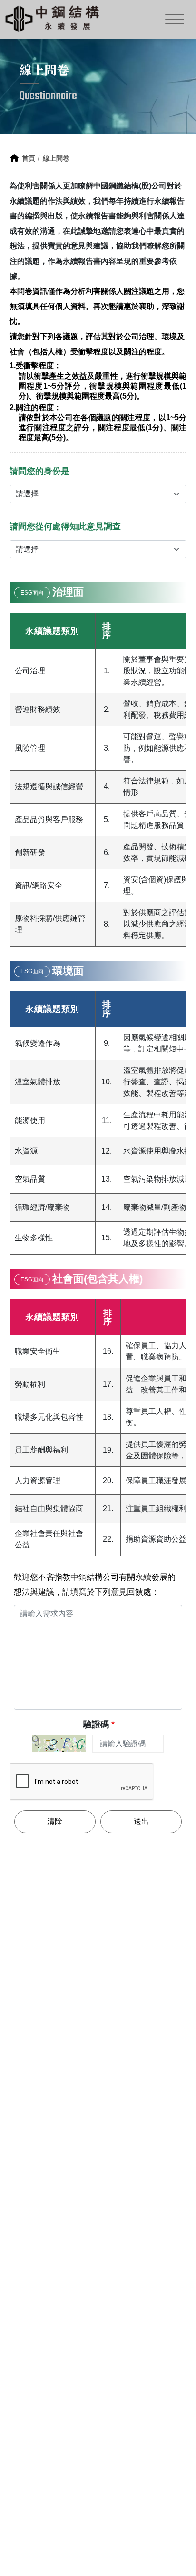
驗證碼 (99, 1724)
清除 (55, 1821)
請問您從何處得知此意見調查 (65, 526)
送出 (141, 1821)
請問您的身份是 (39, 471)
